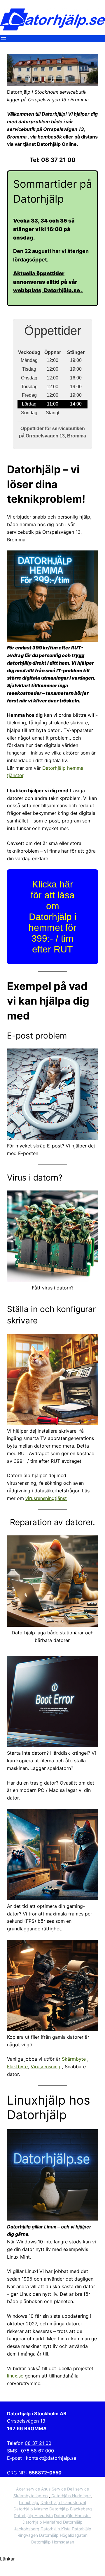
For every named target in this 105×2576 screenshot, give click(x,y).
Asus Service (54, 2489)
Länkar (7, 2559)
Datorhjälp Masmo (31, 2509)
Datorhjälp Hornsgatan (53, 2542)
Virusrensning (45, 2067)
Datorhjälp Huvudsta (33, 2516)
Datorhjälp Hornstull (73, 2516)
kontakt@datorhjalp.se (51, 2458)
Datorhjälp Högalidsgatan (63, 2535)
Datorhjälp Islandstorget (63, 2502)
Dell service (78, 2489)
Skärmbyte (74, 2059)
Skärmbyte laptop (31, 2496)
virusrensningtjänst (46, 1498)
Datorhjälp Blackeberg (71, 2509)
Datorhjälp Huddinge (70, 2496)
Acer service (28, 2489)
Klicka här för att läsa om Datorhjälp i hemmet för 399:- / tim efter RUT (52, 917)
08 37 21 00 (38, 2443)
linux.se (15, 2376)
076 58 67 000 (37, 2451)
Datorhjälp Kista (56, 2529)
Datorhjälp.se (63, 290)
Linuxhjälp (29, 2502)
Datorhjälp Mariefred (42, 2522)
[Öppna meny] (3, 39)
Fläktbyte (17, 2067)
